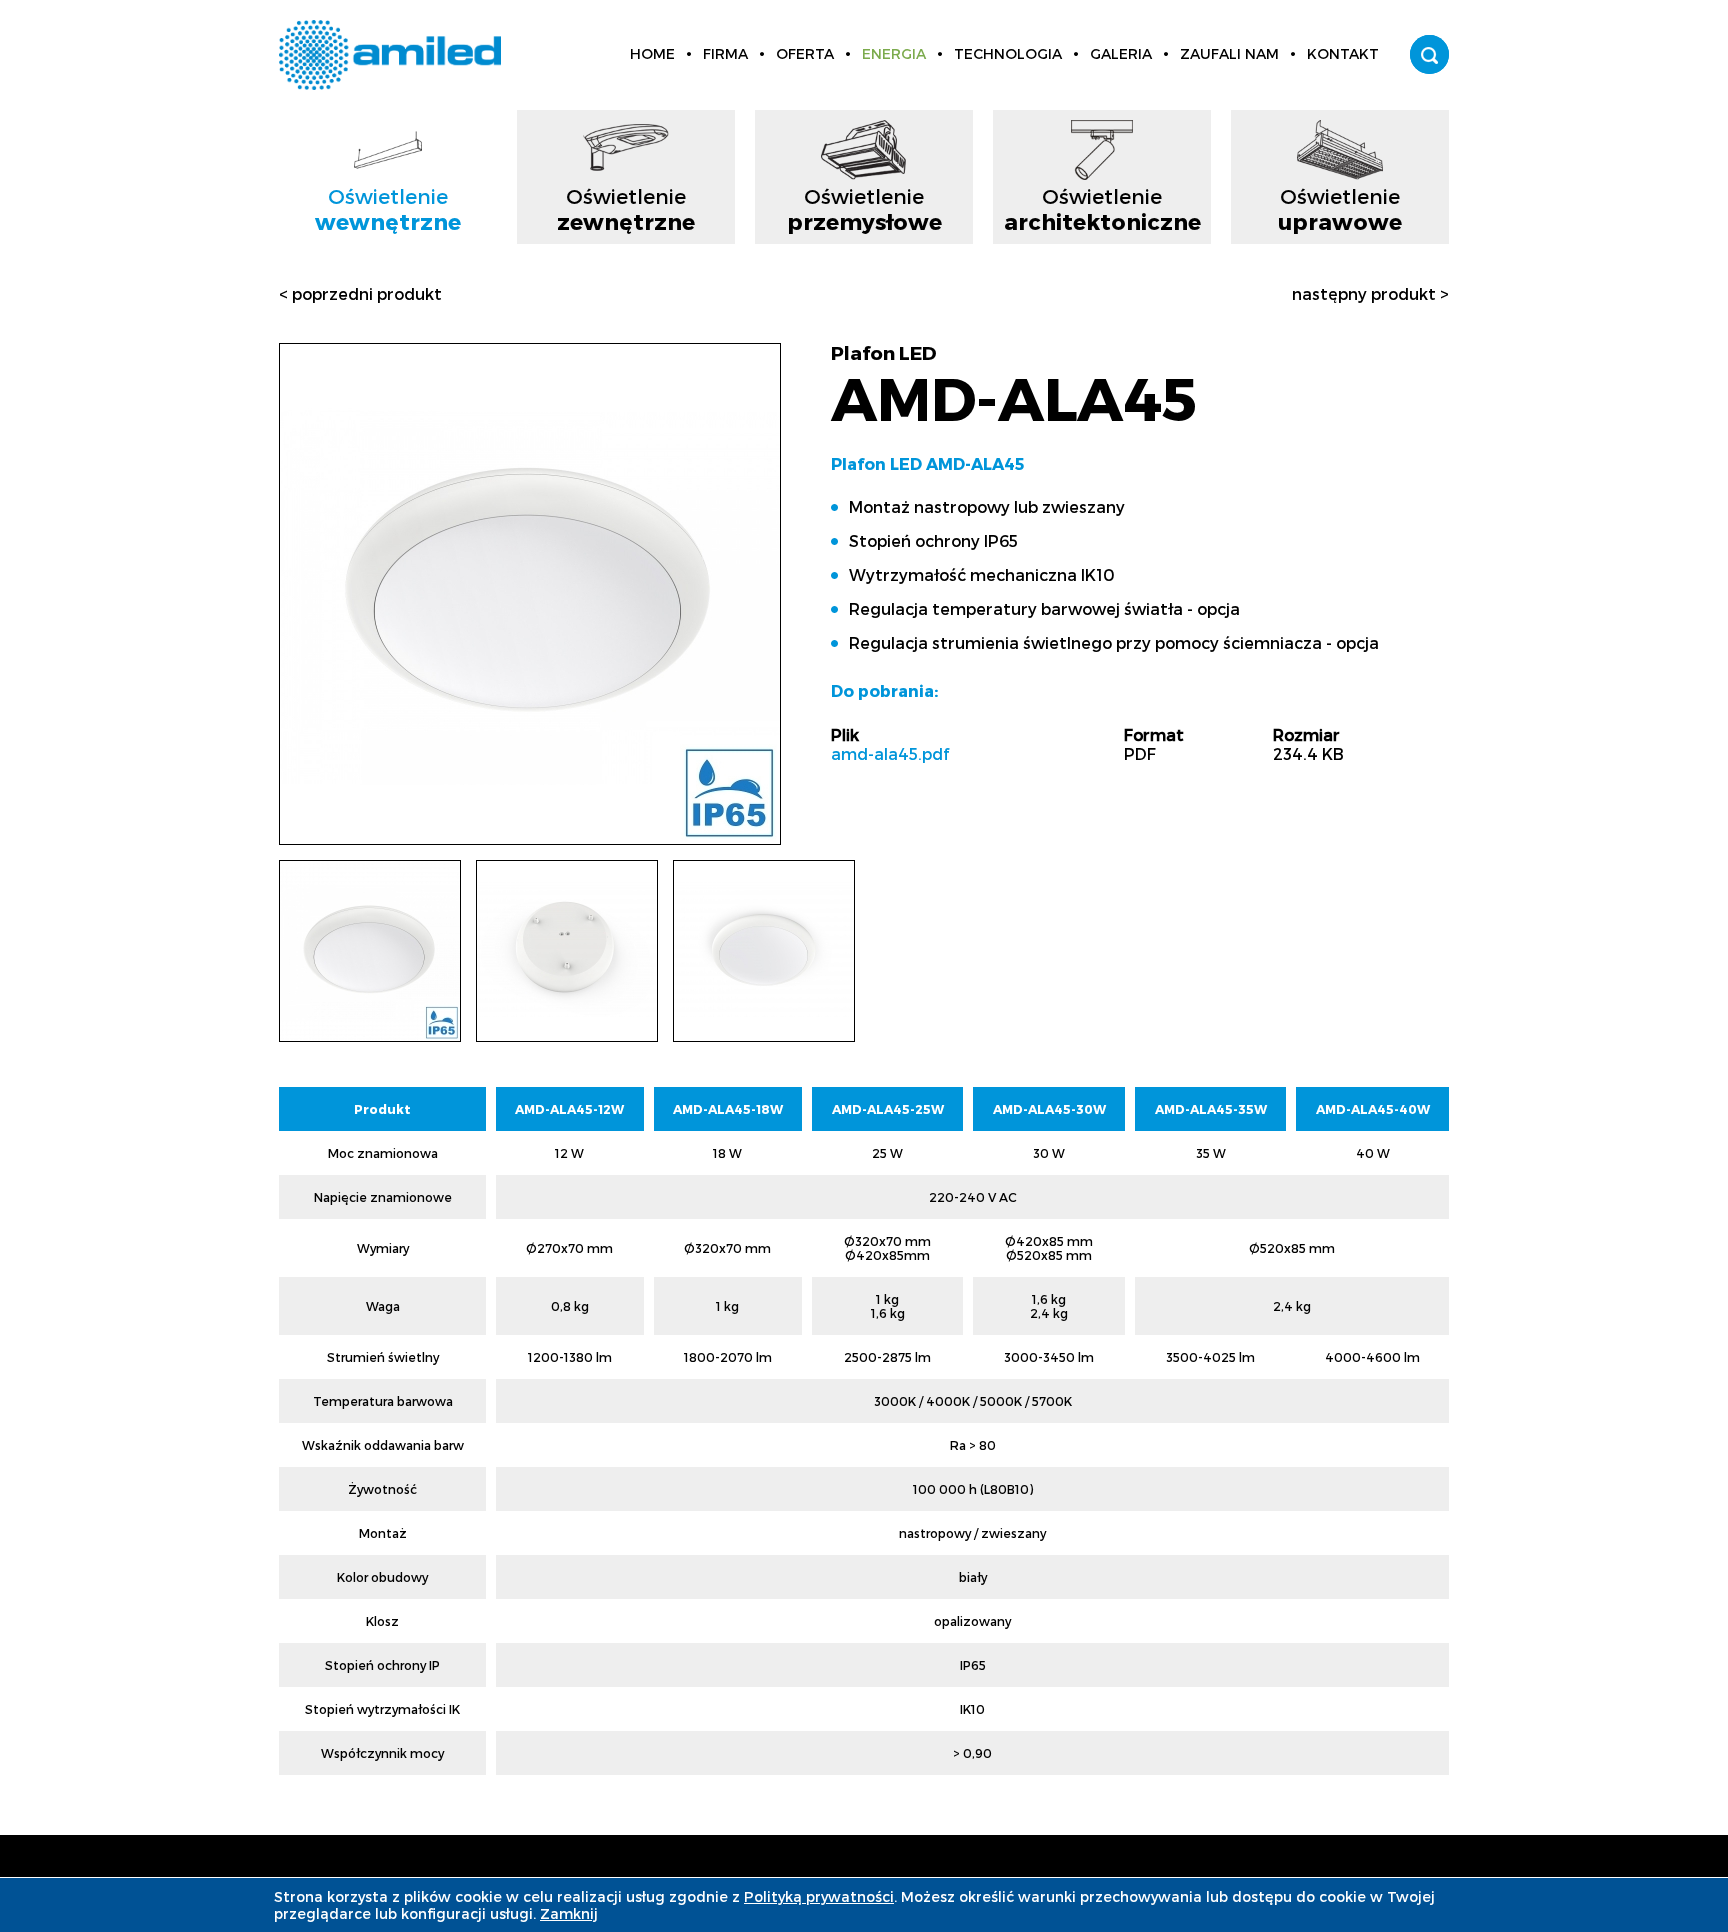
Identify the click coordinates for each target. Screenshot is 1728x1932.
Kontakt (1343, 53)
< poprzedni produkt (360, 293)
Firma (725, 53)
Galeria (1121, 53)
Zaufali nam (1229, 53)
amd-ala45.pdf (890, 753)
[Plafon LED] (530, 834)
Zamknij (569, 1913)
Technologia (1008, 53)
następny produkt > (1370, 293)
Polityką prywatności (819, 1896)
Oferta (805, 53)
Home (652, 53)
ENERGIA (894, 53)
